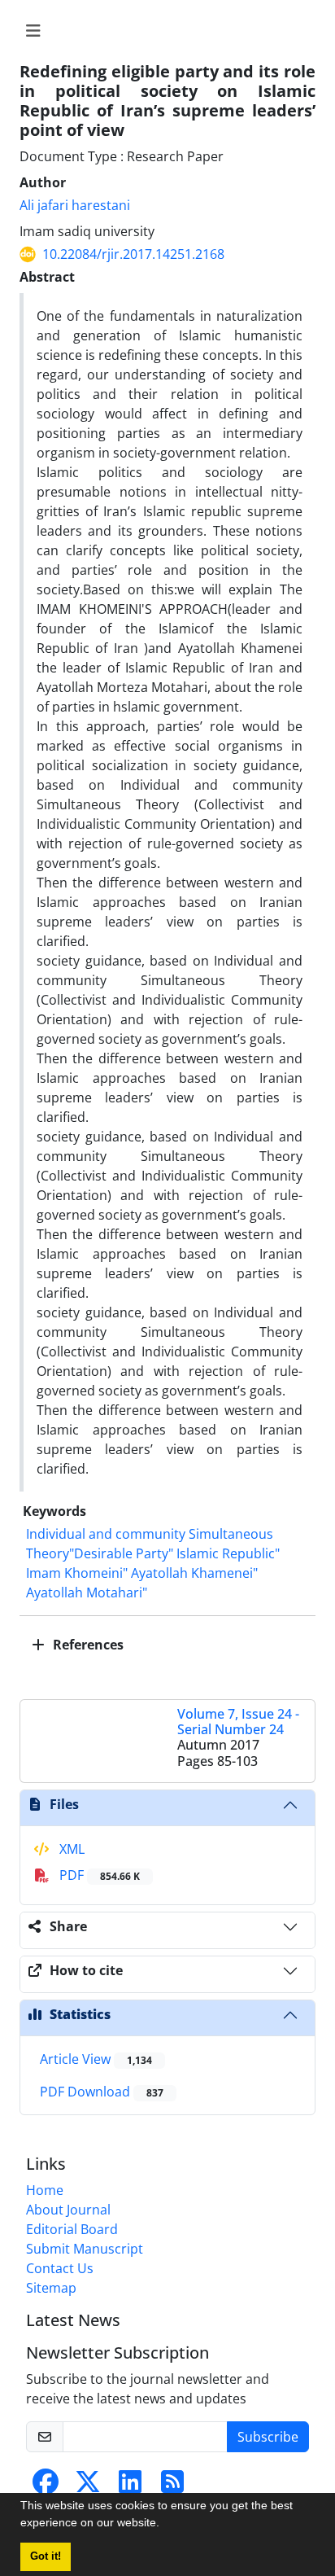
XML (70, 1849)
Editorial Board (72, 2229)
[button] (165, 2525)
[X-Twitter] (88, 2486)
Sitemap (51, 2288)
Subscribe (268, 2437)
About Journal (68, 2210)
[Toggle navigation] (163, 31)
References (87, 1645)
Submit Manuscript (85, 2249)
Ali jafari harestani (75, 205)
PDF (98, 1875)
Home (45, 2190)
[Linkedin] (130, 2486)
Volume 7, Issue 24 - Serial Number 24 (238, 1722)
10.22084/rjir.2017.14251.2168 (133, 254)
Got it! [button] (46, 2556)
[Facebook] (46, 2486)
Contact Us (60, 2268)
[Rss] (172, 2486)
